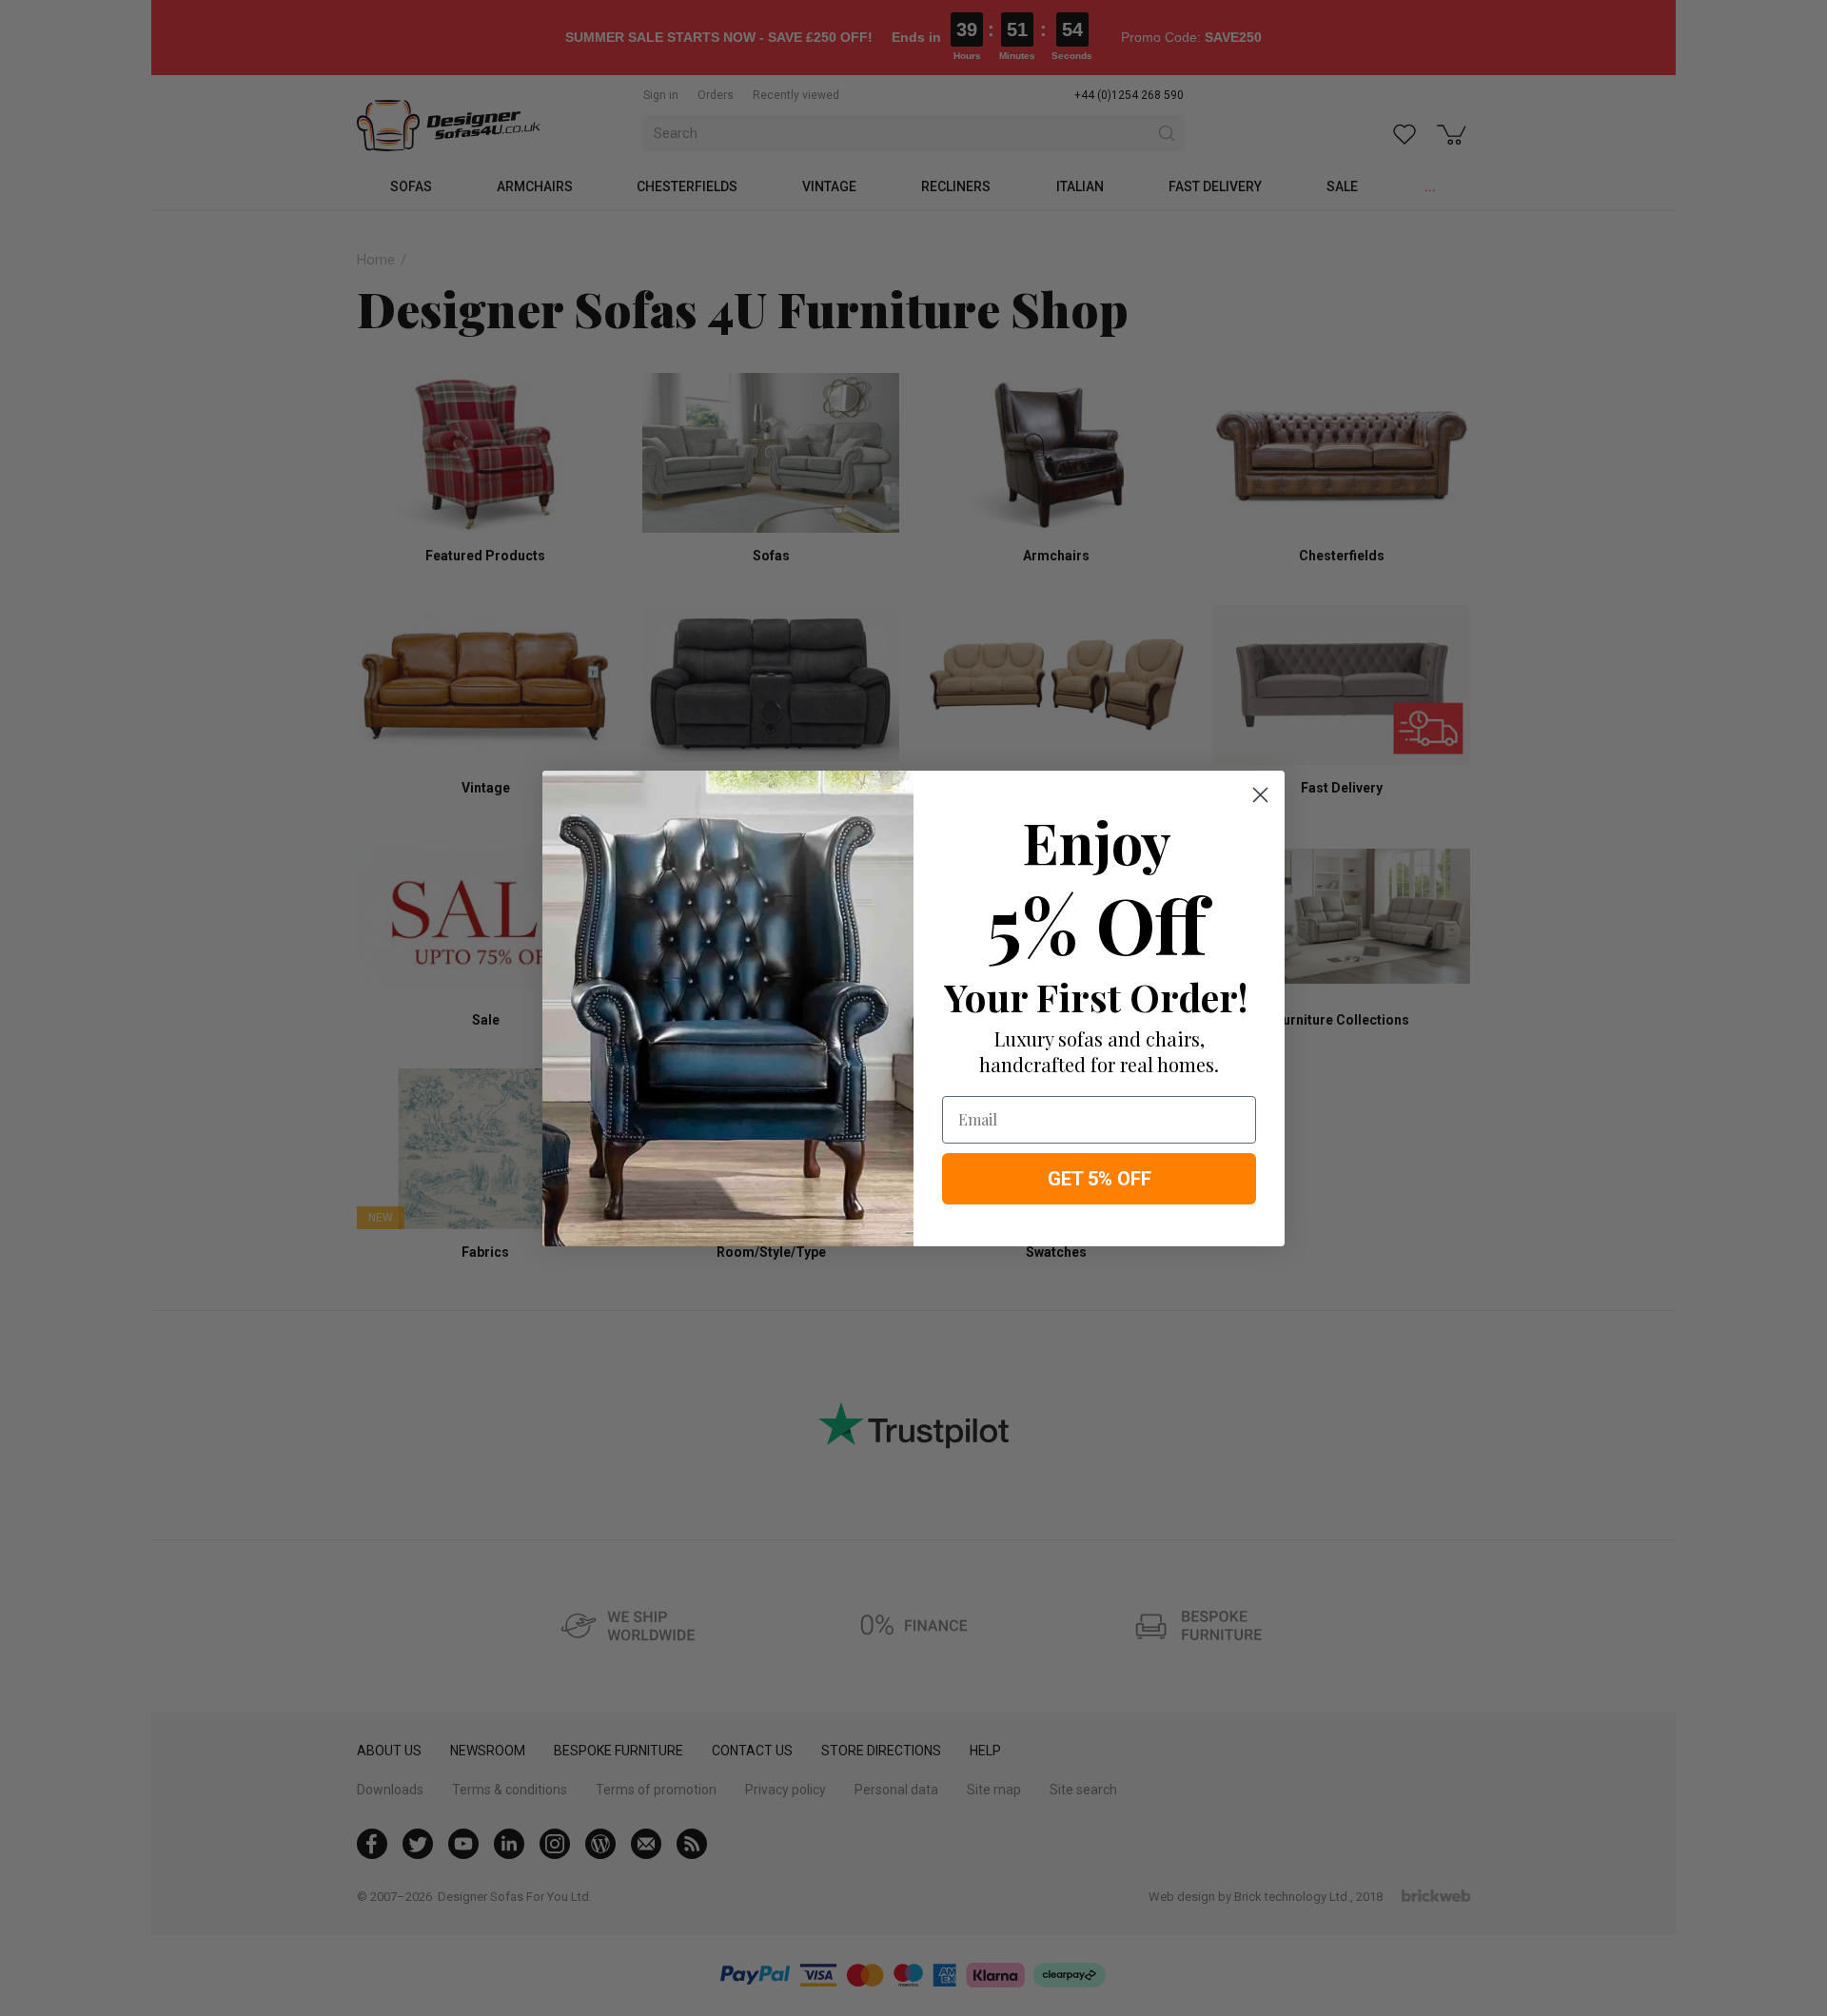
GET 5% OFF (1100, 1179)
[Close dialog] (1260, 795)
